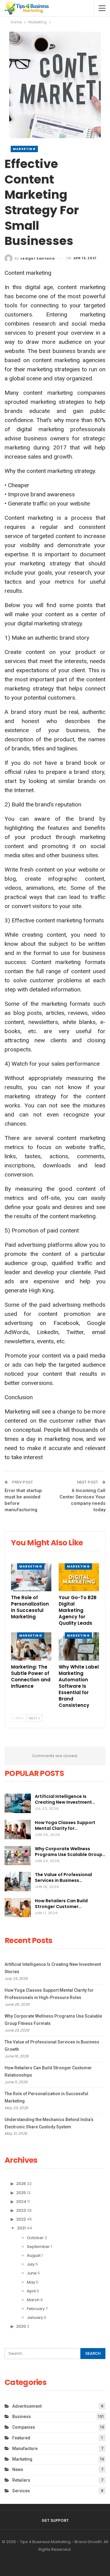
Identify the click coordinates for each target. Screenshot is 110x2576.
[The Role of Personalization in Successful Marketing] (31, 1577)
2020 (21, 2326)
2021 (21, 2228)
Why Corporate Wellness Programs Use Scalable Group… (70, 1852)
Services (21, 2491)
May (31, 2282)
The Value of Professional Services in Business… (63, 1877)
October (35, 2238)
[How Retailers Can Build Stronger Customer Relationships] (18, 1908)
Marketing (24, 149)
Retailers (21, 2480)
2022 (21, 2219)
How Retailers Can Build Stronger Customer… (61, 1904)
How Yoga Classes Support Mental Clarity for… (65, 1825)
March (33, 2300)
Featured (21, 2438)
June (32, 2273)
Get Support (55, 2520)
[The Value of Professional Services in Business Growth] (18, 1882)
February (36, 2309)
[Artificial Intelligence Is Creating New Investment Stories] (18, 1803)
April (31, 2291)
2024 (21, 2202)
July (31, 2264)
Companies (24, 2427)
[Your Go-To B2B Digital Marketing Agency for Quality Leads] (79, 1577)
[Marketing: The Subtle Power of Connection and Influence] (31, 1646)
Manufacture (25, 2448)
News (18, 2469)
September (38, 2247)
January (35, 2317)
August (34, 2255)
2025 (21, 2193)
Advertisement (27, 2406)
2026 (21, 2184)
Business (22, 2417)
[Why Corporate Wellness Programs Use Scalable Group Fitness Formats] (18, 1856)
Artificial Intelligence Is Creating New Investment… (65, 1799)
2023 (21, 2210)
